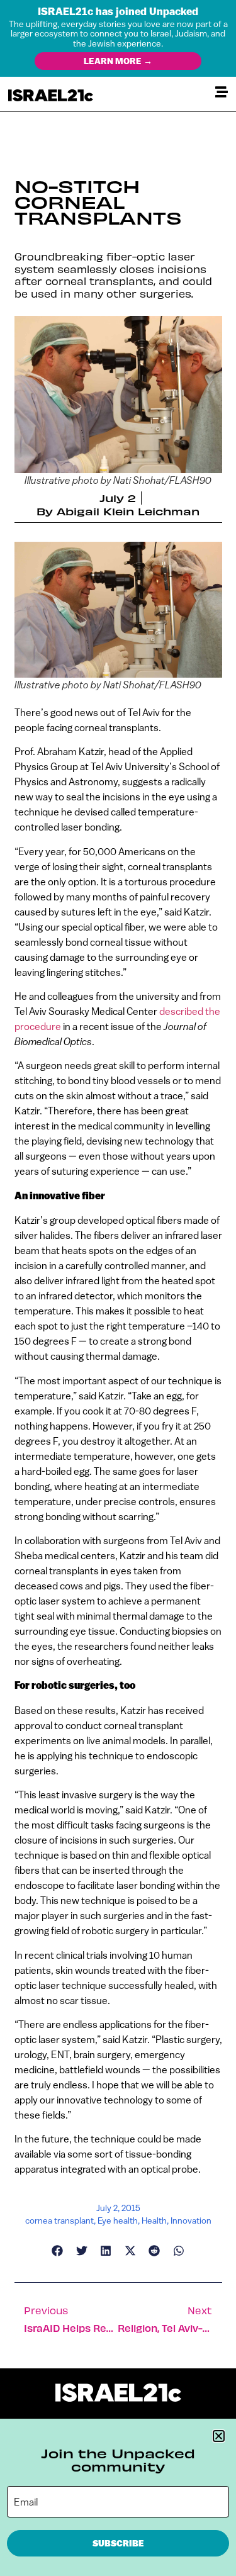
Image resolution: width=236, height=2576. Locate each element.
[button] (219, 2436)
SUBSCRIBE (118, 2543)
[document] (118, 1288)
